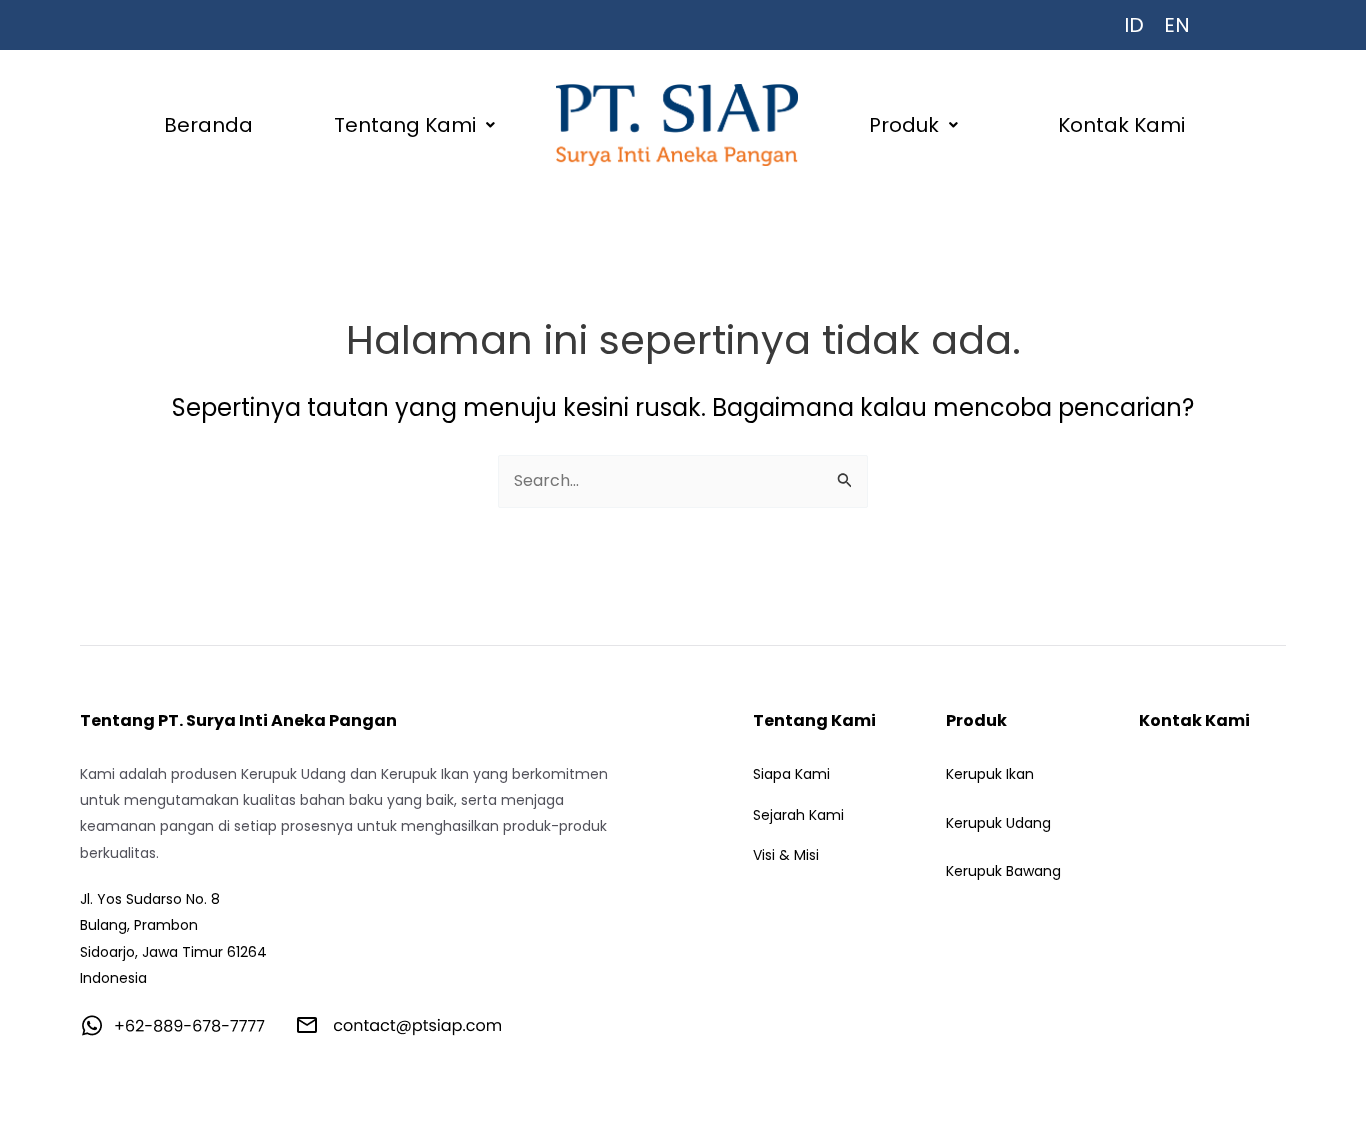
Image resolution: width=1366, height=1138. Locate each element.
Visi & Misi (786, 855)
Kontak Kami (1121, 125)
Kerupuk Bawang (1003, 871)
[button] (415, 125)
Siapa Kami (791, 774)
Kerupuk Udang (998, 823)
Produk (904, 125)
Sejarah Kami (798, 815)
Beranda (208, 125)
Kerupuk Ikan (990, 774)
